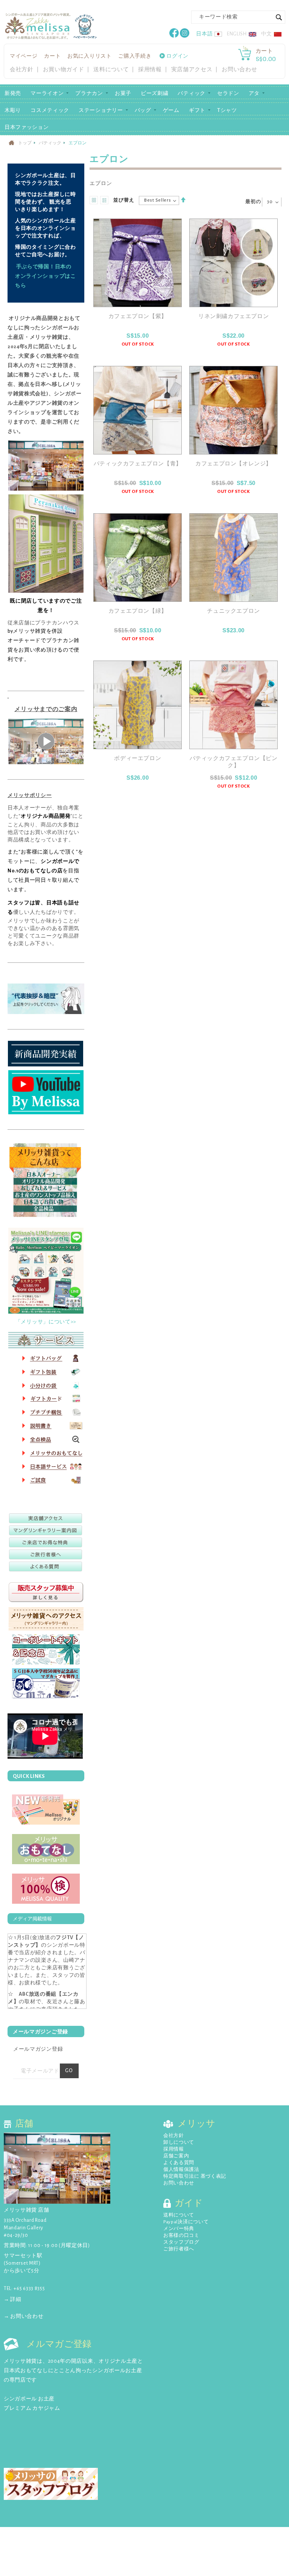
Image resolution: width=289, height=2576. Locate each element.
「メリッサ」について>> (46, 1322)
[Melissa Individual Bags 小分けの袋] (46, 1384)
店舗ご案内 (176, 2156)
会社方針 (22, 70)
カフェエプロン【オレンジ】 (233, 464)
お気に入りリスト (90, 56)
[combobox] (238, 17)
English (237, 34)
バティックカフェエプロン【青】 (138, 464)
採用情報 (150, 70)
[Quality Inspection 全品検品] (46, 1438)
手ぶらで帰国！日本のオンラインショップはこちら (46, 276)
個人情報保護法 (181, 2170)
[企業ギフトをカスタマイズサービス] (46, 1683)
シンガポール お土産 (29, 2399)
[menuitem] (13, 93)
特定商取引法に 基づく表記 (195, 2176)
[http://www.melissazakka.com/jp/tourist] (46, 1554)
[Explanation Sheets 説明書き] (46, 1425)
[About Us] (46, 1182)
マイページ (24, 56)
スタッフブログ (181, 2242)
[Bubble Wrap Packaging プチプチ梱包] (46, 1411)
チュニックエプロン (233, 611)
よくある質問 (179, 2163)
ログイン (177, 56)
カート (52, 56)
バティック (50, 143)
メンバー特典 (179, 2229)
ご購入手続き (135, 56)
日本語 (204, 34)
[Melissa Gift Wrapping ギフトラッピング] (46, 1371)
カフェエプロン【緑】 (138, 611)
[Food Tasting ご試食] (46, 1479)
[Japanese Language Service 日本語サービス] (46, 1465)
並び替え (124, 200)
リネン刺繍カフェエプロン (233, 316)
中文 (267, 34)
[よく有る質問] (46, 1566)
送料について (111, 70)
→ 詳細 (13, 2299)
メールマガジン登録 (38, 2049)
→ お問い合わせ (24, 2316)
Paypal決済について (186, 2222)
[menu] (144, 110)
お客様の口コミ (181, 2236)
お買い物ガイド (64, 70)
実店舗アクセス (192, 70)
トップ (25, 143)
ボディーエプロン (138, 758)
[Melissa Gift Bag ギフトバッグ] (46, 1358)
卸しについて (179, 2142)
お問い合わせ (239, 70)
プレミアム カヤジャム (32, 2408)
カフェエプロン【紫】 (138, 316)
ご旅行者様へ (179, 2249)
